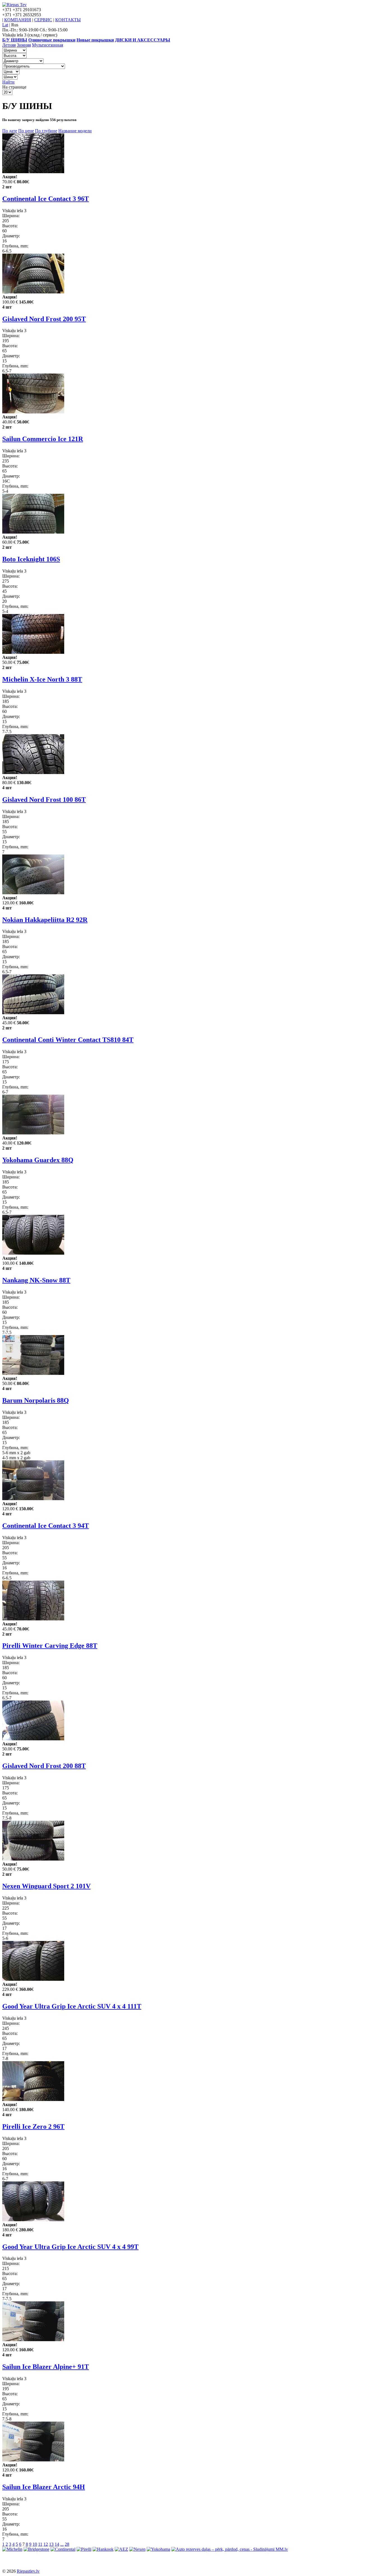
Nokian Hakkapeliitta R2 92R (45, 920)
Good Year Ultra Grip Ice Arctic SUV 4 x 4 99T (70, 2247)
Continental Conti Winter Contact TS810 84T (68, 1040)
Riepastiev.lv (28, 2571)
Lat (5, 25)
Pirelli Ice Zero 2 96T (33, 2126)
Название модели (75, 131)
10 (35, 2544)
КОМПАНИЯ (18, 20)
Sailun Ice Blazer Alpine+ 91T (46, 2367)
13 (51, 2544)
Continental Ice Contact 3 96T (46, 199)
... (62, 2544)
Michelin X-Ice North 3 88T (42, 679)
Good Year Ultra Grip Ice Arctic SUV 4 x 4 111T (72, 2006)
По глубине (46, 131)
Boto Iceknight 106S (31, 559)
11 (40, 2544)
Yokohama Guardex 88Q (38, 1160)
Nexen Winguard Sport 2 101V (46, 1886)
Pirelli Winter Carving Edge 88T (50, 1646)
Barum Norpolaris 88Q (36, 1400)
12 (46, 2544)
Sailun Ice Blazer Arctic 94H (44, 2487)
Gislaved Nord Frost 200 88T (44, 1766)
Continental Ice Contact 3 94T (46, 1526)
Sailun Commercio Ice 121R (43, 439)
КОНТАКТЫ (68, 20)
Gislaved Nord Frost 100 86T (44, 800)
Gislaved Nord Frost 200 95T (44, 319)
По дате (10, 131)
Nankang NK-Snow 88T (36, 1280)
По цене (26, 131)
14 (57, 2544)
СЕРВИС (43, 20)
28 (67, 2544)
